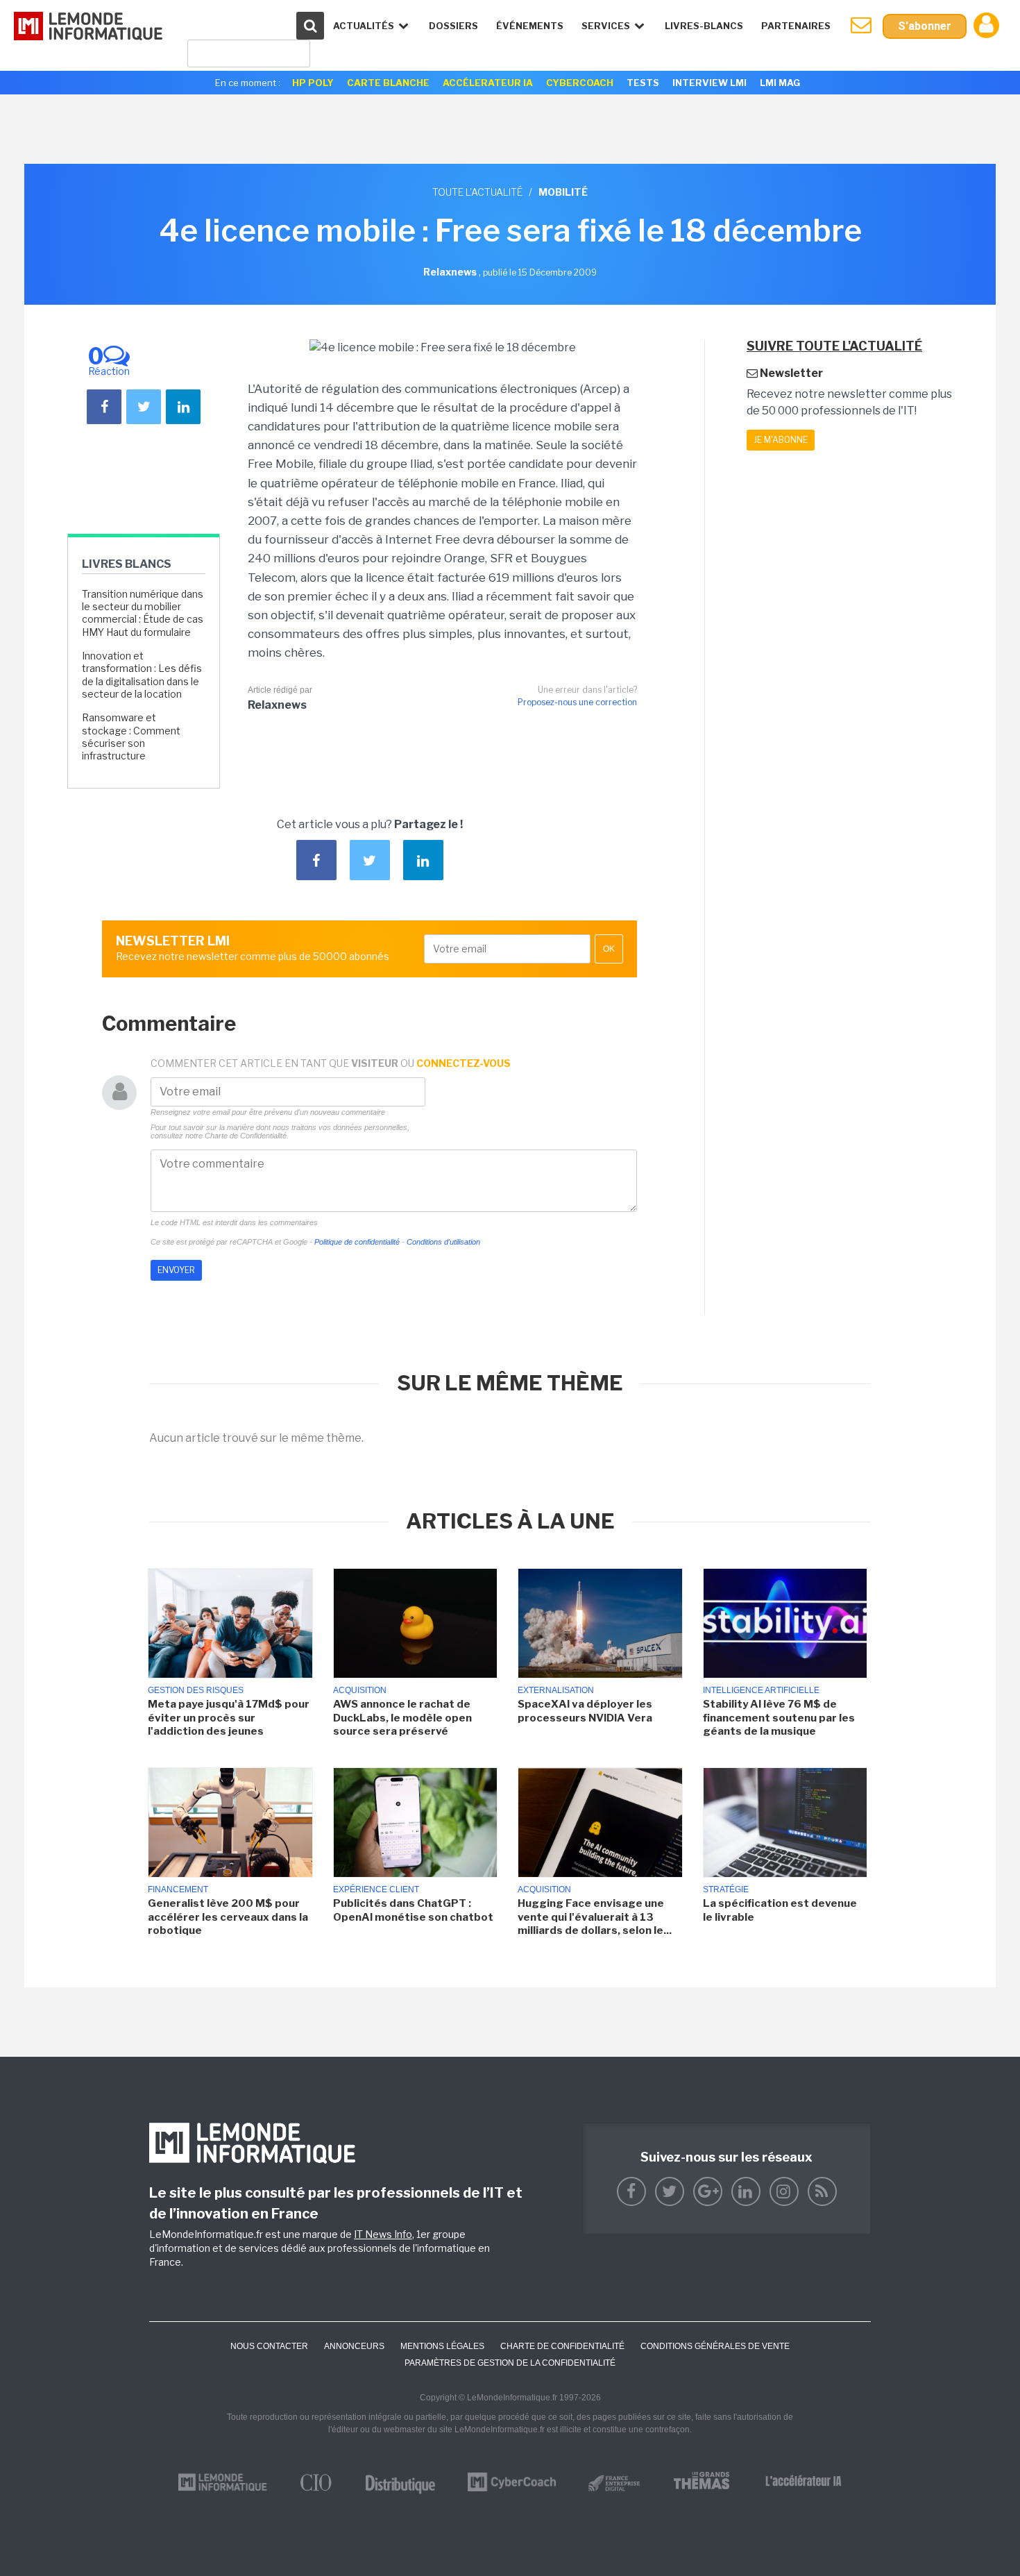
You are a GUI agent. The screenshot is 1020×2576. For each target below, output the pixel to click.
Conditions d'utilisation (443, 1242)
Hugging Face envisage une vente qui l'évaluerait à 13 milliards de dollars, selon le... (595, 1917)
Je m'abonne (781, 440)
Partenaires (796, 26)
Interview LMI (709, 83)
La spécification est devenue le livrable (780, 1910)
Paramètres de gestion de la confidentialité (510, 2363)
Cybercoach (580, 83)
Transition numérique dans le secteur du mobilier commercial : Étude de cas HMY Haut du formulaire (143, 613)
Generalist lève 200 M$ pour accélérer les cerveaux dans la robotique (228, 1917)
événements (530, 26)
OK (609, 949)
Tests (643, 83)
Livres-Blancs (704, 26)
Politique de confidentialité (357, 1242)
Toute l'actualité (477, 192)
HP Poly (313, 83)
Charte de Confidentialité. (247, 1136)
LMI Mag (780, 83)
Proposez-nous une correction (577, 702)
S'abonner (925, 26)
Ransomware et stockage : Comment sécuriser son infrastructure (131, 736)
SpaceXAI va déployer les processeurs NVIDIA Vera (585, 1711)
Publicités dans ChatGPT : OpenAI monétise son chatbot (413, 1910)
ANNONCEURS (354, 2346)
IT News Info (383, 2234)
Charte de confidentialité (562, 2346)
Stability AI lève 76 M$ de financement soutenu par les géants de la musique (779, 1718)
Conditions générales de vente (715, 2346)
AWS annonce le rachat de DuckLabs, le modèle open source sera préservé (402, 1718)
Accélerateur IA (488, 83)
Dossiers (453, 26)
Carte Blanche (388, 83)
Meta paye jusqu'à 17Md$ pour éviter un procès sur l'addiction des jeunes (229, 1718)
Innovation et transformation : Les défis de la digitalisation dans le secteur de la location (142, 675)
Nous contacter (269, 2346)
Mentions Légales (442, 2346)
